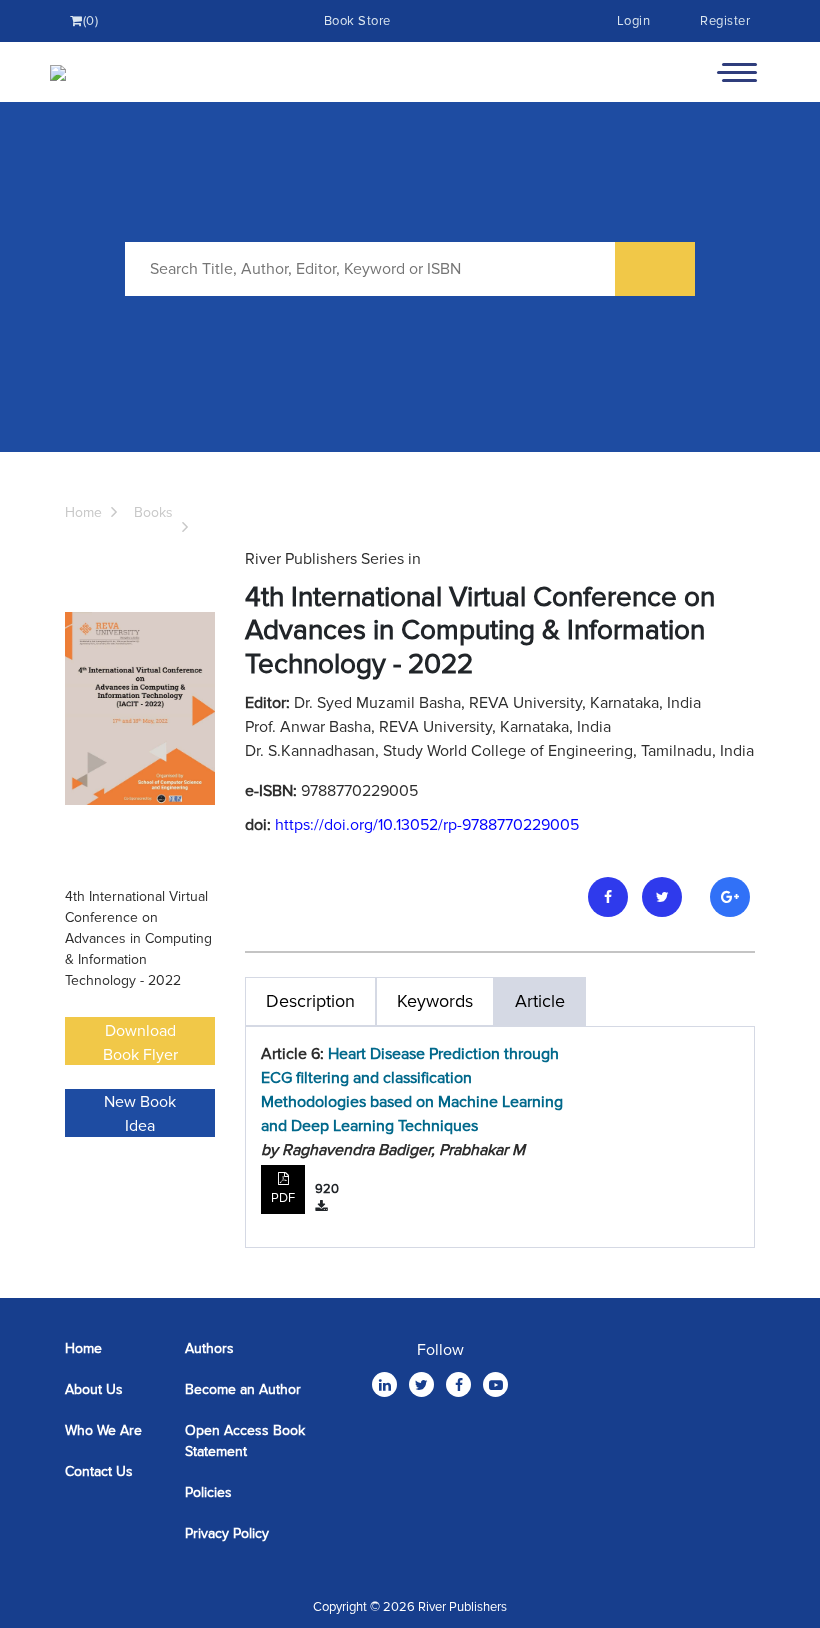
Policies (208, 1492)
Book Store (357, 21)
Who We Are (103, 1430)
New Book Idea (140, 1114)
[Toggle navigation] (737, 72)
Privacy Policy (227, 1533)
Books (153, 512)
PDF (283, 1198)
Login (634, 21)
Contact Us (99, 1471)
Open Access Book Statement (245, 1441)
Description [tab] (310, 1001)
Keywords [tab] (435, 1001)
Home (83, 512)
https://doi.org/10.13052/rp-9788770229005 (427, 825)
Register (725, 21)
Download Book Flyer (140, 1043)
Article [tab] (540, 1001)
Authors (209, 1348)
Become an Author (243, 1389)
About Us (94, 1389)
